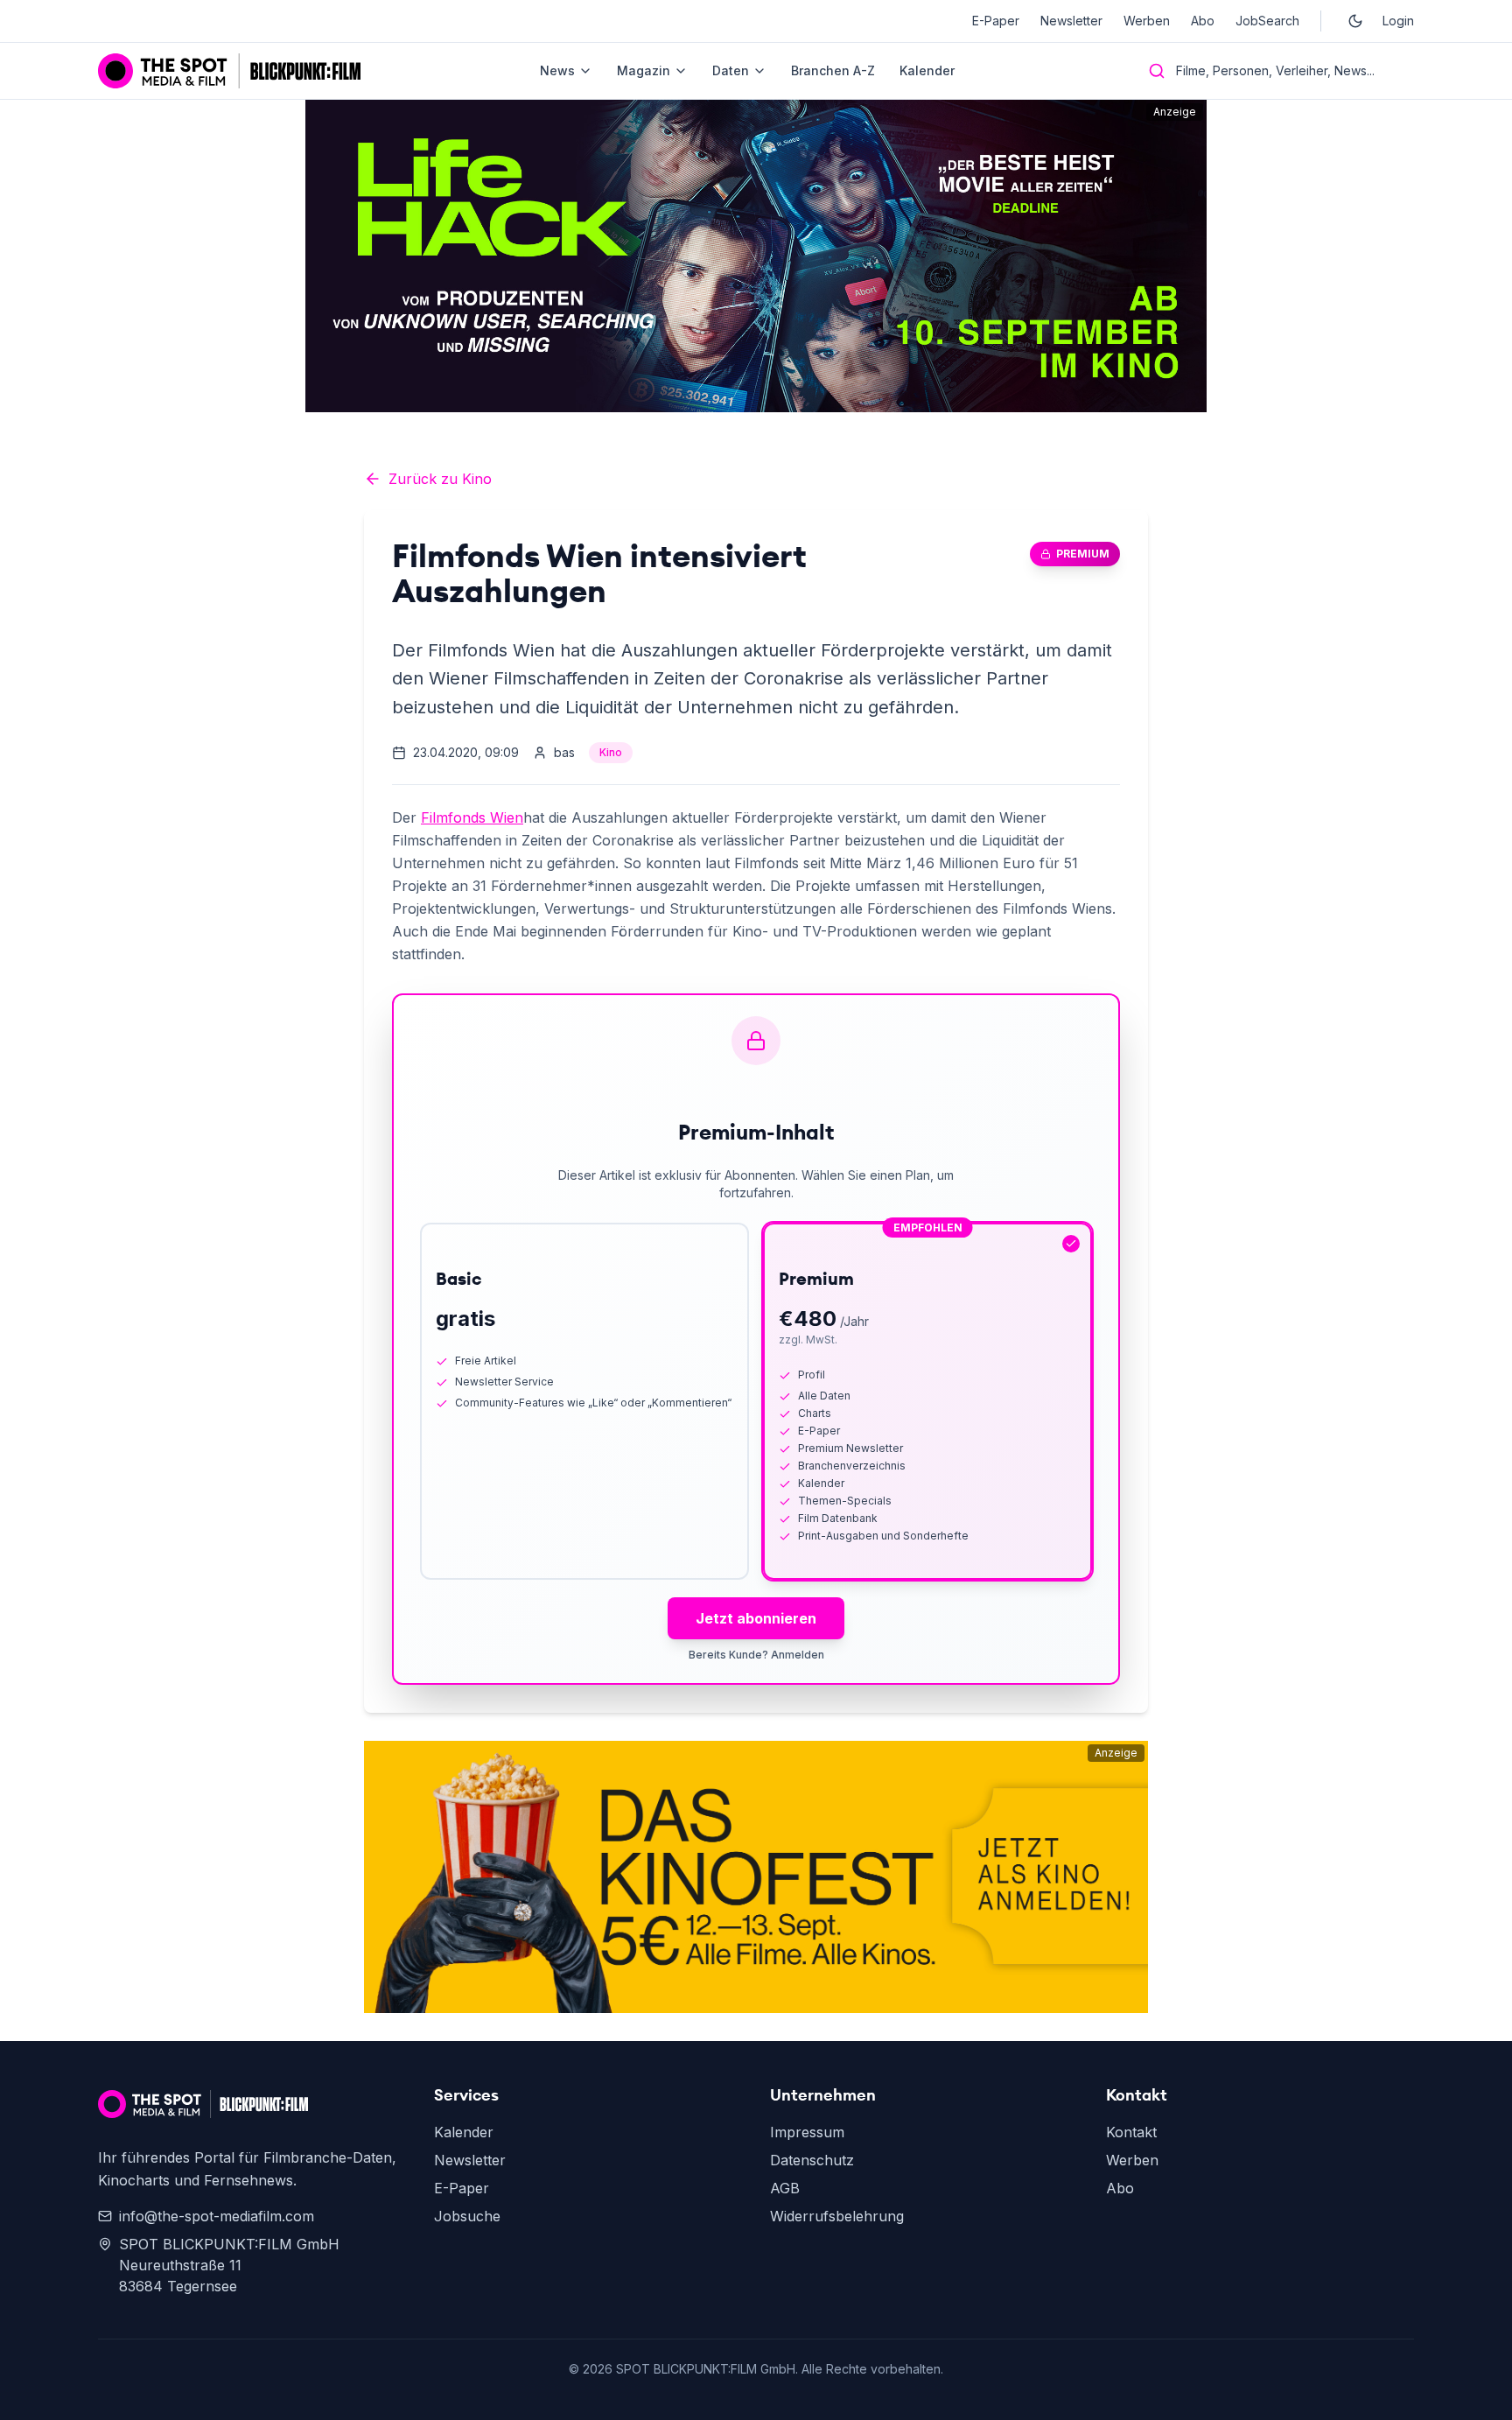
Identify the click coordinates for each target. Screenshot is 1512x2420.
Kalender (927, 70)
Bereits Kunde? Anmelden (756, 1655)
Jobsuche (467, 2216)
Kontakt (1131, 2132)
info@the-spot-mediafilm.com (217, 2216)
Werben (1147, 21)
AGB (785, 2188)
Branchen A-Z (833, 70)
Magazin (644, 70)
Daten (731, 70)
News (557, 70)
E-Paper (996, 21)
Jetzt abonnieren (756, 1618)
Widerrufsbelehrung (837, 2216)
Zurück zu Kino (440, 479)
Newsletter (1071, 21)
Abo (1203, 21)
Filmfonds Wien (472, 817)
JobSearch (1267, 21)
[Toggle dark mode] (1355, 21)
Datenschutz (812, 2160)
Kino (611, 752)
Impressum (807, 2132)
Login (1398, 21)
